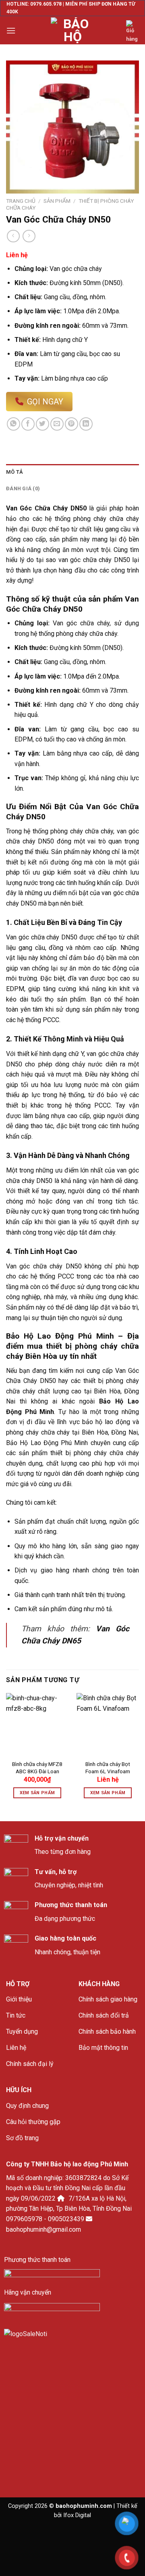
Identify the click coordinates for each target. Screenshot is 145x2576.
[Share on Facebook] (28, 424)
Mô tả (14, 472)
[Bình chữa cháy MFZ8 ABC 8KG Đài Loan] (37, 1724)
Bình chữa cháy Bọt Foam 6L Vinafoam (108, 1768)
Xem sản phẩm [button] (37, 1793)
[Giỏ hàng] (133, 32)
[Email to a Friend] (57, 424)
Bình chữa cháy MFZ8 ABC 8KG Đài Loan (37, 1768)
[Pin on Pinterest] (71, 424)
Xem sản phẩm (108, 1793)
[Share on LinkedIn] (86, 424)
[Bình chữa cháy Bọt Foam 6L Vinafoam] (108, 1724)
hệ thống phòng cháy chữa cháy (67, 831)
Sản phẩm (57, 201)
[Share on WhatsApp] (13, 424)
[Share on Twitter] (42, 424)
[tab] (72, 472)
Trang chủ (21, 201)
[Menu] (11, 30)
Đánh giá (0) (23, 488)
